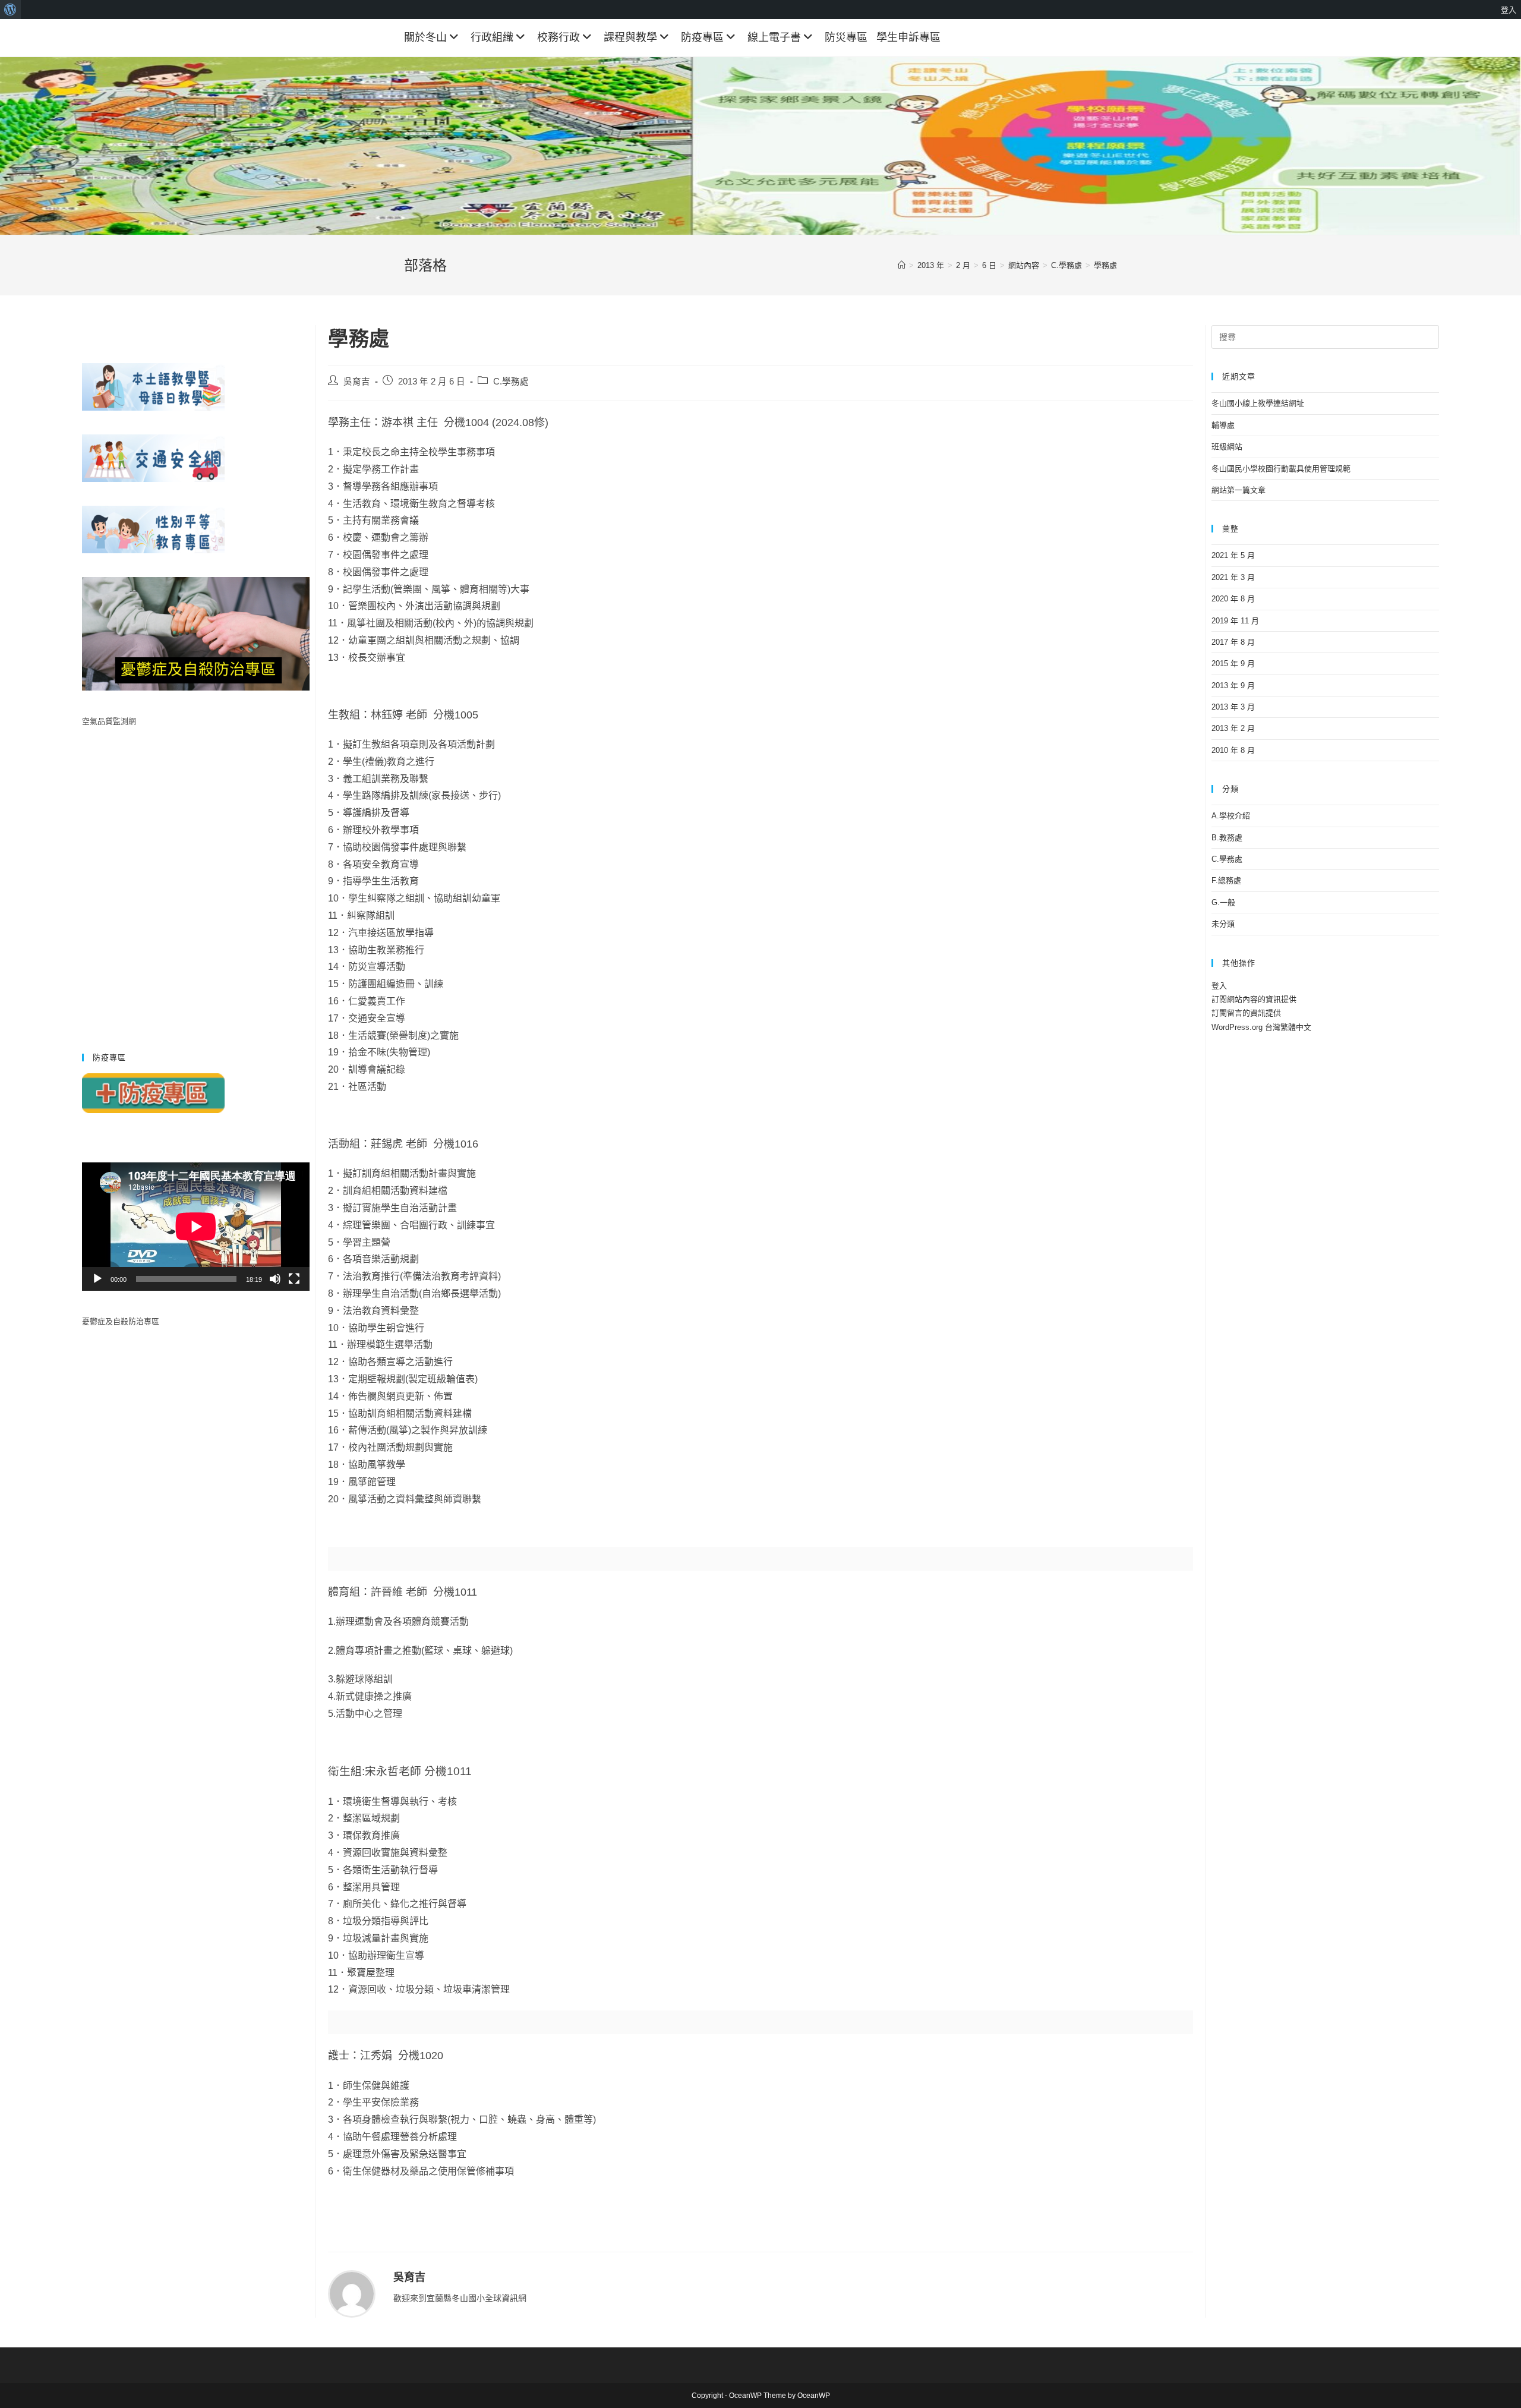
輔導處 (1223, 425)
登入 (1219, 986)
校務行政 (558, 37)
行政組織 (492, 37)
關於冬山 (425, 37)
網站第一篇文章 (1238, 490)
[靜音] (275, 1279)
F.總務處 (1226, 880)
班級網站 (1227, 447)
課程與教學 (630, 37)
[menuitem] (10, 10)
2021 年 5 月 (1233, 555)
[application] (196, 1227)
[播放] (97, 1279)
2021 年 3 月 (1233, 577)
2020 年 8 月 (1233, 599)
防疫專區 (702, 37)
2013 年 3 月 (1233, 707)
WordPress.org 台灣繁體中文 (1261, 1027)
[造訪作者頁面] (352, 2293)
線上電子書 (774, 37)
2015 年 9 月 (1233, 664)
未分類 (1223, 924)
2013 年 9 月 (1233, 685)
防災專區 (846, 37)
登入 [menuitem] (1509, 10)
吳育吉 (357, 382)
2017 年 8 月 (1233, 642)
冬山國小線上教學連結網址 (1258, 403)
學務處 (1105, 265)
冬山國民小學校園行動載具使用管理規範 (1281, 469)
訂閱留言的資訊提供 (1246, 1013)
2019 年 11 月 (1235, 621)
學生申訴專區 (908, 37)
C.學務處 (511, 382)
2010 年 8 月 (1233, 750)
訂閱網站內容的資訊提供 (1254, 999)
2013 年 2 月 (1233, 728)
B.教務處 (1227, 838)
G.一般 (1223, 902)
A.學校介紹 (1231, 816)
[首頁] (902, 265)
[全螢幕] (294, 1279)
